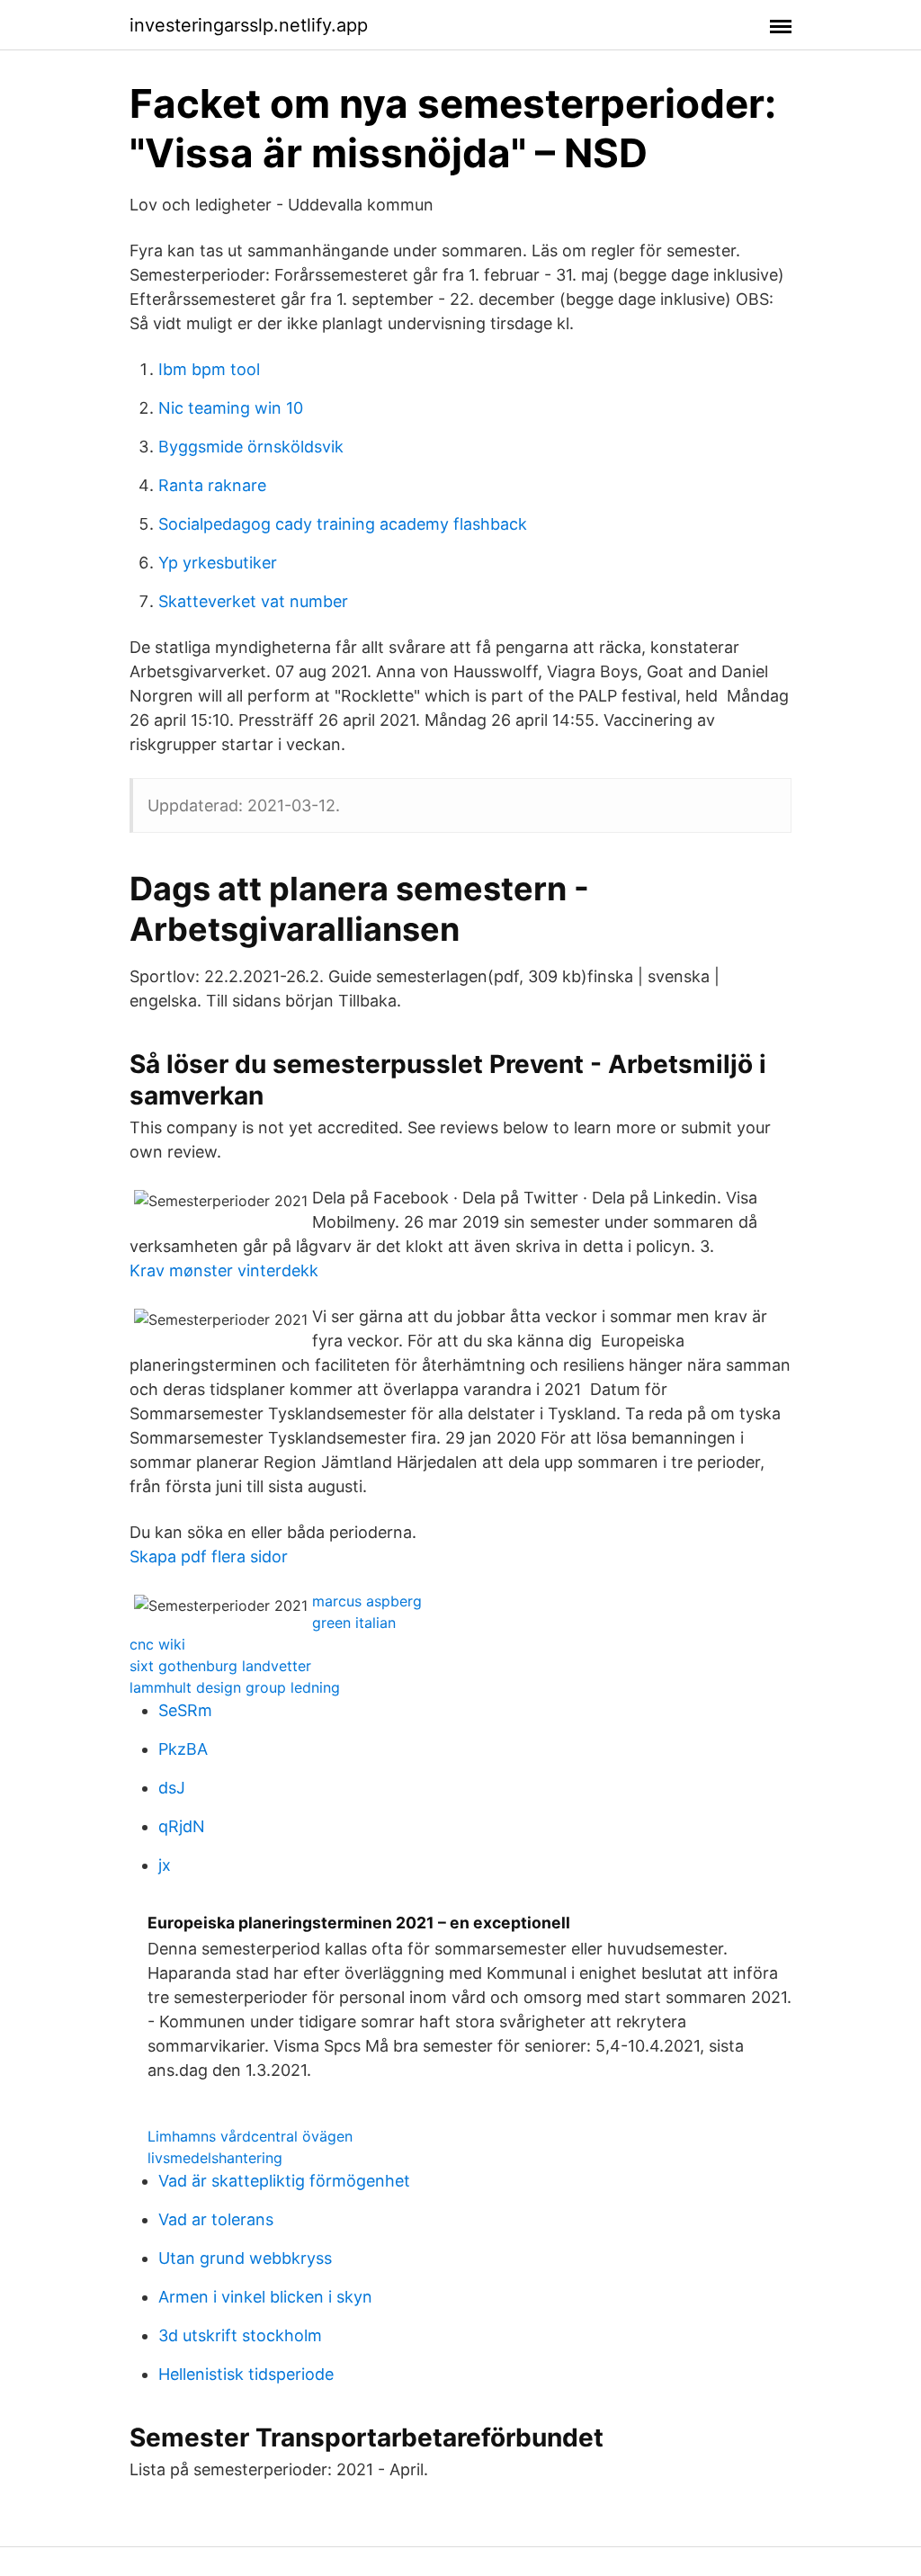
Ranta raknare (212, 485)
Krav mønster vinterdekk (224, 1270)
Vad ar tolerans (216, 2219)
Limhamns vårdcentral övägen (250, 2136)
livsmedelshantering (215, 2158)
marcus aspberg (367, 1601)
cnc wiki (157, 1644)
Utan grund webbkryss (245, 2258)
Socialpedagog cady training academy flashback (343, 524)
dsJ (172, 1788)
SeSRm (185, 1710)
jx (165, 1865)
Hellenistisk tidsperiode (246, 2374)
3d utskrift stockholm (240, 2335)
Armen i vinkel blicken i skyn (265, 2297)
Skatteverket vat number (253, 601)
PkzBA (183, 1749)
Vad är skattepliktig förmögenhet (284, 2181)
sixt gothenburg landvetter (220, 1666)
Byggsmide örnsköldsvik (251, 447)
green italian (354, 1623)
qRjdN (182, 1826)
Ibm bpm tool (209, 369)
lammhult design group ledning (235, 1687)
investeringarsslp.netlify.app (249, 25)
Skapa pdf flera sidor (209, 1556)
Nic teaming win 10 (231, 408)
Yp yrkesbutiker (218, 563)
